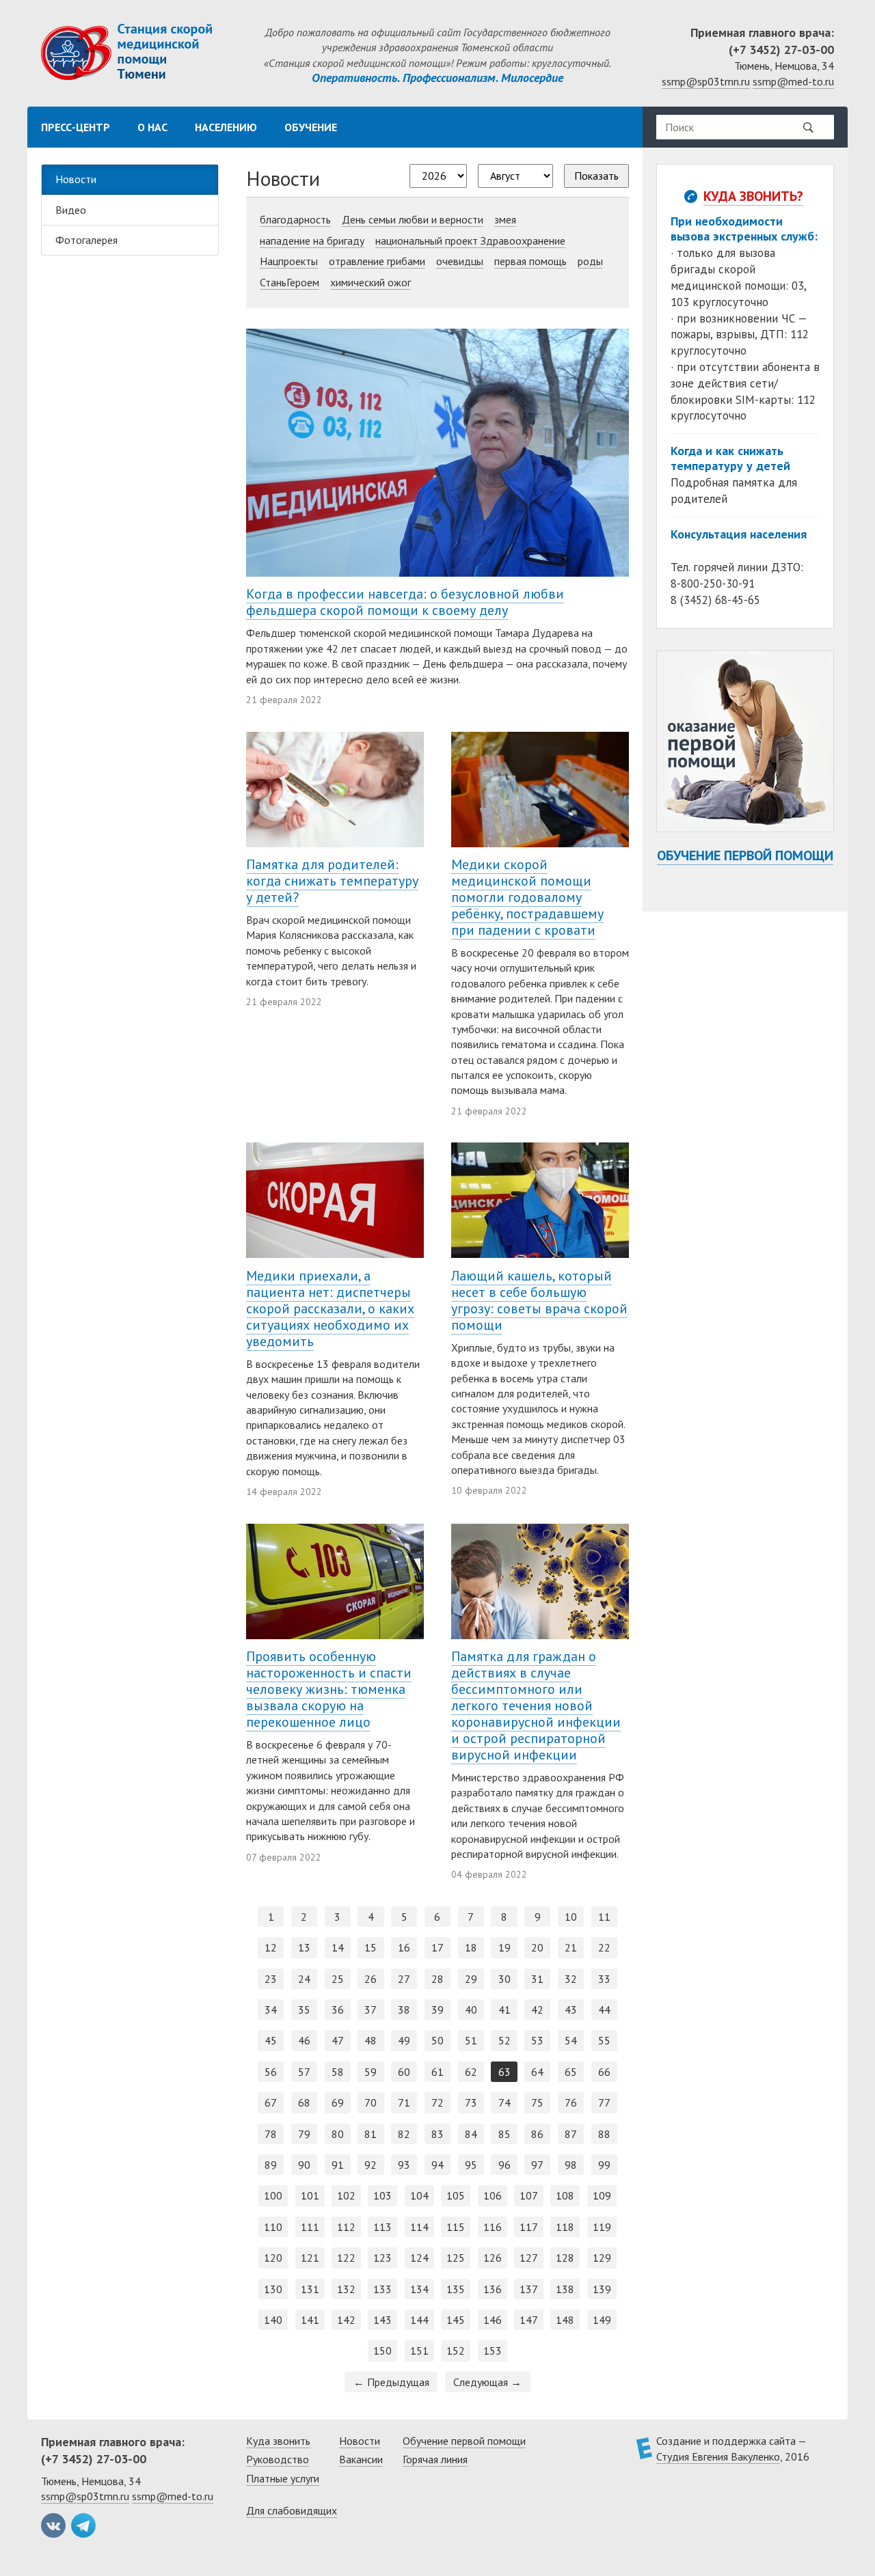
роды (590, 261)
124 (419, 2258)
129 (602, 2258)
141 (310, 2320)
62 (471, 2072)
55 (604, 2040)
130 (273, 2289)
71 (404, 2102)
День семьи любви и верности (413, 219)
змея (505, 219)
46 (304, 2040)
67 (271, 2102)
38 (404, 2010)
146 (493, 2320)
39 (437, 2010)
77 (604, 2102)
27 (404, 1979)
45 (271, 2040)
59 (371, 2072)
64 (537, 2072)
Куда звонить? (753, 196)
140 (273, 2320)
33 (604, 1979)
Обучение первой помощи (745, 855)
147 (529, 2320)
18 (471, 1947)
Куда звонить (278, 2441)
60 (404, 2072)
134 (419, 2289)
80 (338, 2134)
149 (602, 2320)
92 (371, 2165)
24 (304, 1979)
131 (310, 2289)
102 (346, 2195)
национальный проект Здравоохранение (470, 241)
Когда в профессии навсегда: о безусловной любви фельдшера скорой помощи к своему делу (405, 602)
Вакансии (361, 2459)
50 (437, 2040)
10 (571, 1917)
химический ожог (371, 282)
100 (273, 2195)
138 (565, 2289)
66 (604, 2072)
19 (504, 1947)
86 (537, 2134)
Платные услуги (283, 2478)
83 (437, 2134)
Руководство (278, 2459)
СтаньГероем (290, 282)
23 (271, 1979)
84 (471, 2134)
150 (382, 2351)
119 (602, 2227)
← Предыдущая (391, 2382)
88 (604, 2134)
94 (437, 2165)
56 (271, 2072)
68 (304, 2102)
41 (504, 2010)
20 (537, 1947)
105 (456, 2195)
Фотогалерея (86, 240)
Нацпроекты (289, 261)
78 (271, 2134)
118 (565, 2227)
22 (604, 1947)
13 (304, 1947)
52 (504, 2040)
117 (529, 2227)
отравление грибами (377, 261)
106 (493, 2195)
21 (571, 1947)
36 (338, 2010)
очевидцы (460, 261)
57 (304, 2072)
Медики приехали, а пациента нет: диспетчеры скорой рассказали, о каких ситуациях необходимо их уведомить (330, 1308)
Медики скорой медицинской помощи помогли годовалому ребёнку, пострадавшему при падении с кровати (527, 897)
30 (504, 1979)
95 (471, 2165)
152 (456, 2351)
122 (346, 2258)
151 (419, 2351)
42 (537, 2010)
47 (338, 2040)
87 (571, 2134)
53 (537, 2040)
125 (456, 2258)
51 (471, 2040)
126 (493, 2258)
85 (504, 2134)
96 (504, 2165)
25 (338, 1979)
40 (471, 2010)
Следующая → (487, 2382)
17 (437, 1947)
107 (529, 2195)
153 (493, 2351)
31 (537, 1979)
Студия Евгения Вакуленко (718, 2456)
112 (346, 2227)
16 (404, 1947)
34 (271, 2010)
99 (604, 2165)
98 (571, 2165)
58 (338, 2072)
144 (419, 2320)
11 (604, 1917)
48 (371, 2040)
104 (419, 2195)
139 (602, 2289)
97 (537, 2165)
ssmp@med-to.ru (793, 81)
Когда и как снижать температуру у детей (730, 458)
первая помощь (530, 261)
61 (437, 2072)
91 (338, 2165)
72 (437, 2102)
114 (419, 2227)
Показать (596, 176)
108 (565, 2195)
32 (571, 1979)
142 (346, 2320)
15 (371, 1947)
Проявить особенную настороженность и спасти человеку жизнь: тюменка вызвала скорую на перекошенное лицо (329, 1689)
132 (346, 2289)
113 (382, 2227)
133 (382, 2289)
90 (304, 2165)
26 (371, 1979)
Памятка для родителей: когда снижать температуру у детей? (332, 881)
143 (382, 2320)
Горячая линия (435, 2459)
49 (404, 2040)
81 (371, 2134)
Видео (71, 210)
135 (456, 2289)
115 (456, 2227)
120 (273, 2258)
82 (404, 2134)
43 (571, 2010)
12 (271, 1947)
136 (493, 2289)
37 (371, 2010)
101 (310, 2195)
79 (304, 2134)
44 (604, 2010)
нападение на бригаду (312, 241)
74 (504, 2102)
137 (529, 2289)
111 (310, 2227)
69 (338, 2102)
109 (602, 2195)
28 (437, 1979)
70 (371, 2102)
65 (571, 2072)
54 (571, 2040)
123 (382, 2258)
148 (565, 2320)
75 (537, 2102)
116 (493, 2227)
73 (471, 2102)
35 (304, 2010)
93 (404, 2165)
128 (565, 2258)
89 (271, 2165)
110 (273, 2227)
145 (456, 2320)
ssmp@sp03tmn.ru (706, 81)
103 (382, 2195)
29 (471, 1979)
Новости (76, 179)
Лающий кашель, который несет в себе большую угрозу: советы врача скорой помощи (539, 1300)
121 (310, 2258)
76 (571, 2102)
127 (529, 2258)
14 (338, 1947)
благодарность (295, 219)
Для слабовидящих (292, 2510)
